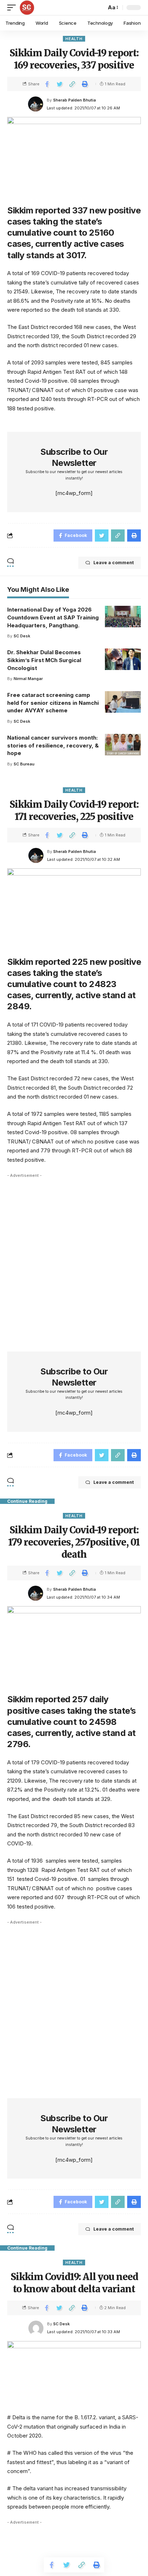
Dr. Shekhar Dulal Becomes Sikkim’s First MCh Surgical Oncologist (44, 660)
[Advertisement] (74, 1255)
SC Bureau (24, 764)
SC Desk (22, 636)
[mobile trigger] (13, 8)
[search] (99, 8)
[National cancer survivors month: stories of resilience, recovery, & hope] (123, 745)
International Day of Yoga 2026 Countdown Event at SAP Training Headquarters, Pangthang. (53, 617)
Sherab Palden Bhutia (75, 100)
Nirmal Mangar (28, 679)
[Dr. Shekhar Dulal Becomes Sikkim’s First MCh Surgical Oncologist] (123, 659)
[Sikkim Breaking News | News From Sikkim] (27, 8)
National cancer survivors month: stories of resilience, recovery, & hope (53, 746)
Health (74, 39)
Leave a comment (114, 563)
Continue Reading (27, 1501)
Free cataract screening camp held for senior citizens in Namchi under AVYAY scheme (53, 703)
